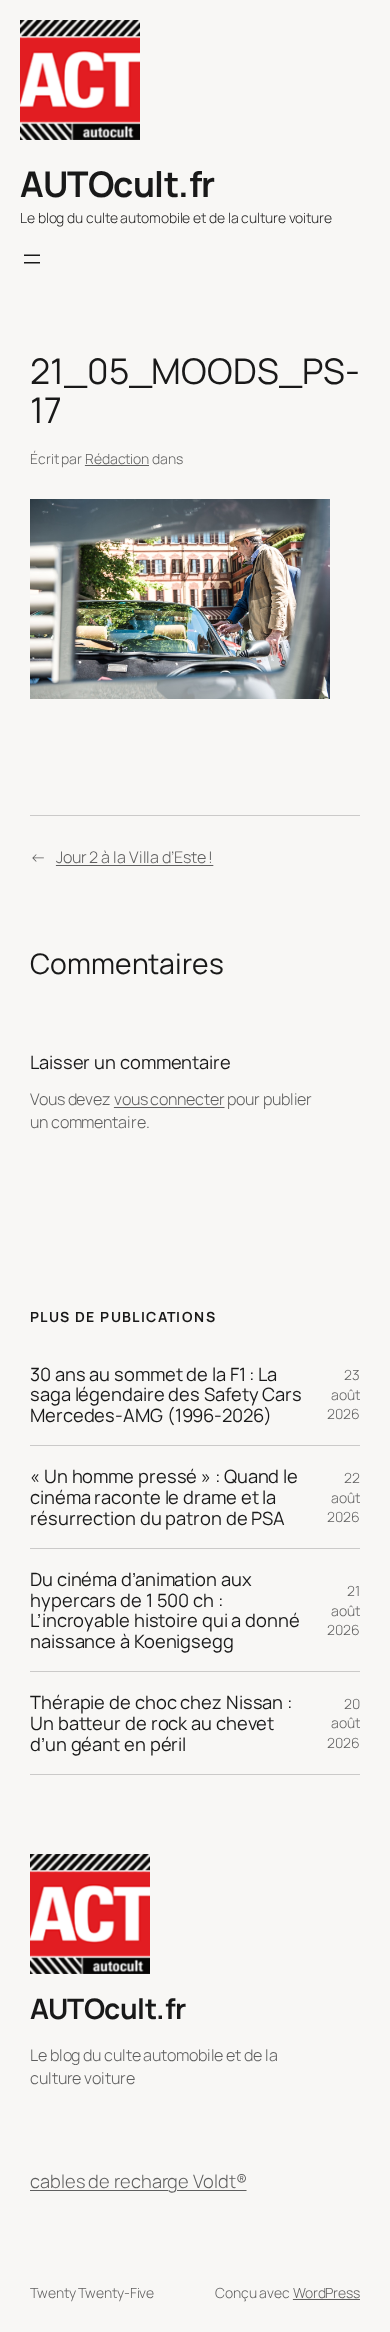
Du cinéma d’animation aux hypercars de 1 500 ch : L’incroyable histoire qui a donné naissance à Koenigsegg (165, 1610)
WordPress (326, 2292)
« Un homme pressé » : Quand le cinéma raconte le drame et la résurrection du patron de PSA (164, 1497)
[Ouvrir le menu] (32, 259)
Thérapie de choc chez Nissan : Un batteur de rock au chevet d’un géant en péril (161, 1723)
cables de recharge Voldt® (138, 2181)
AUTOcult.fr (117, 183)
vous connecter (169, 1099)
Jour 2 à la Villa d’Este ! (134, 857)
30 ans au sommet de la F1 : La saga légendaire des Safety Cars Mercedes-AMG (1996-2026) (166, 1395)
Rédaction (117, 458)
